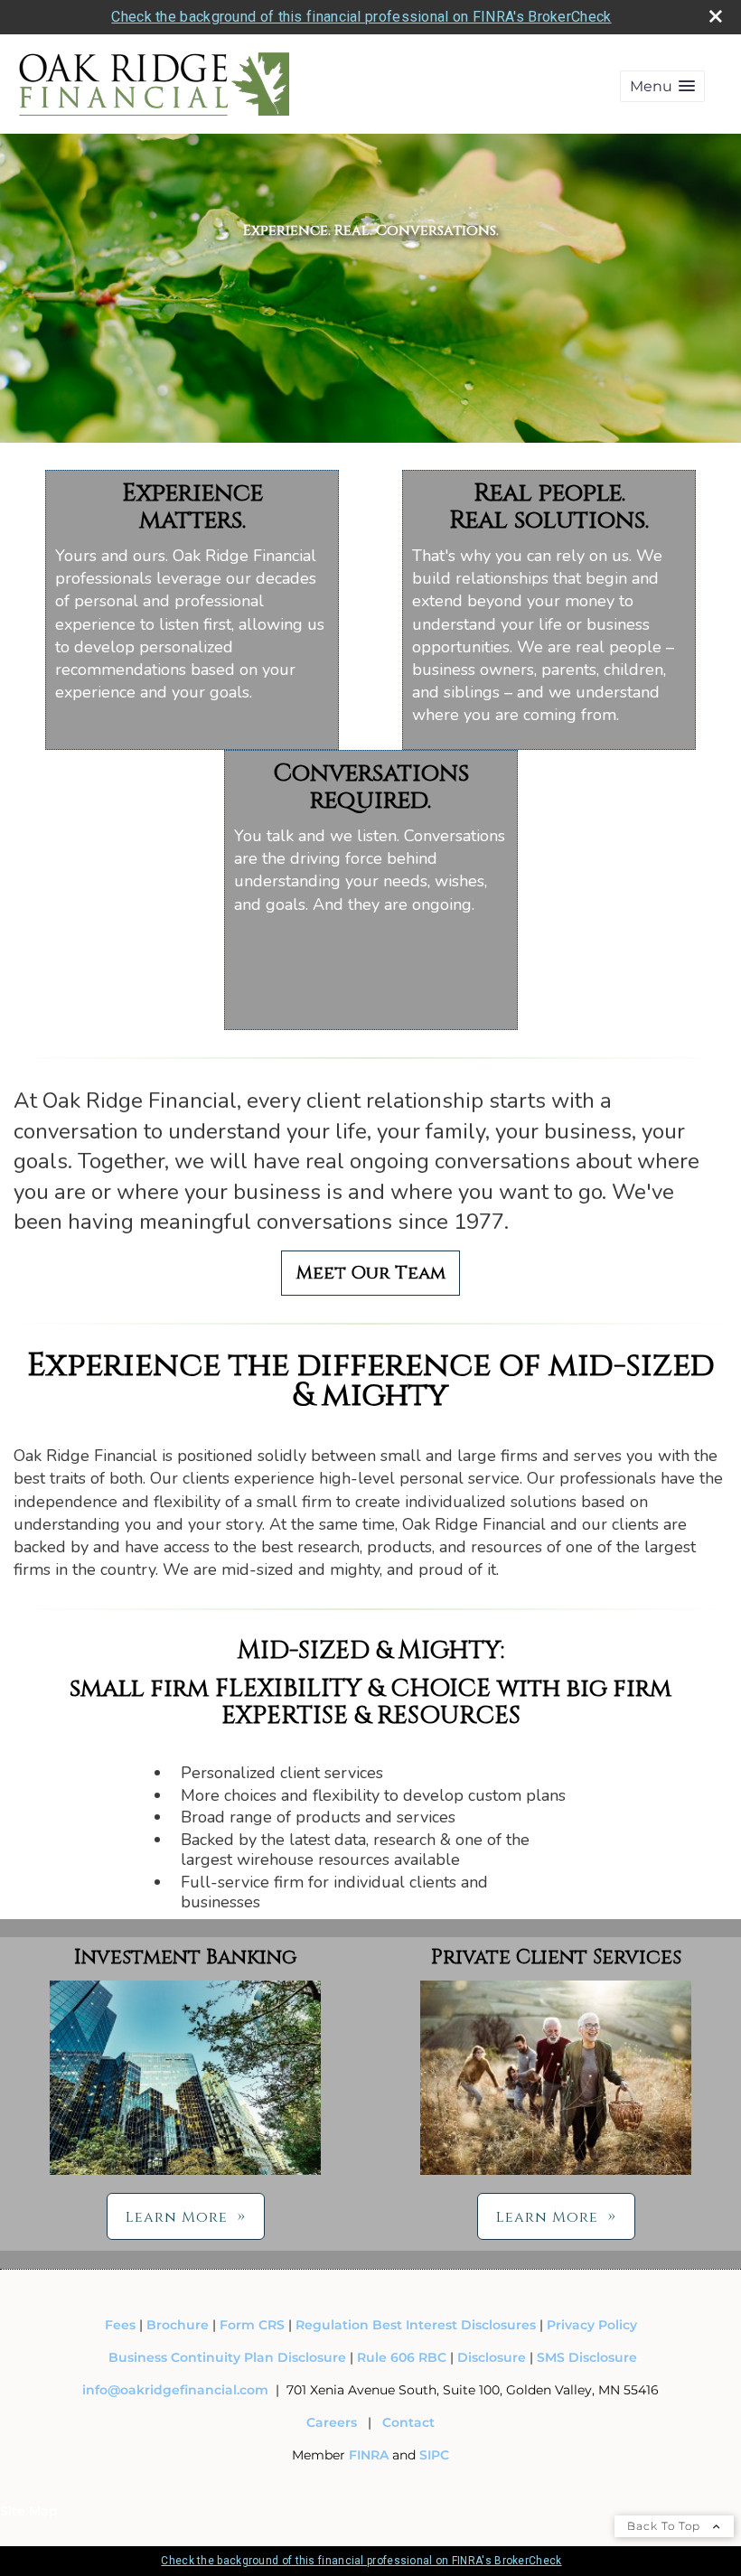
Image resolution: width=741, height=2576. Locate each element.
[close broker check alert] (716, 16)
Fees (122, 2325)
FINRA (370, 2455)
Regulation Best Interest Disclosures (416, 2325)
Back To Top (666, 2526)
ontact (413, 2422)
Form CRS (252, 2325)
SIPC (434, 2455)
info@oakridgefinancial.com (175, 2390)
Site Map (29, 2511)
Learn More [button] (177, 2217)
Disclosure (492, 2357)
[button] (662, 86)
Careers (332, 2422)
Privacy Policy (592, 2325)
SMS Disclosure (587, 2357)
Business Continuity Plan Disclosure (227, 2357)
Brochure (178, 2325)
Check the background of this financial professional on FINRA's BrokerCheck (361, 17)
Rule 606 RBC (402, 2357)
